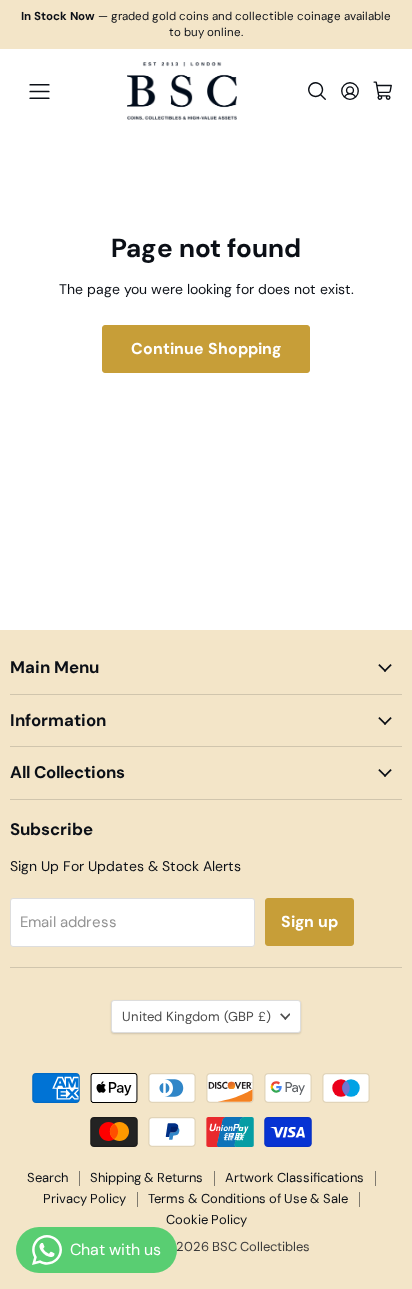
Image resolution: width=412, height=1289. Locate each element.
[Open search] (317, 91)
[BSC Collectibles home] (182, 91)
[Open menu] (39, 91)
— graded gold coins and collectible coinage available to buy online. (206, 24)
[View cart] (383, 91)
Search (47, 1177)
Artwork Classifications (294, 1177)
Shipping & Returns (146, 1177)
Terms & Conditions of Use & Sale (248, 1198)
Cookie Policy (206, 1219)
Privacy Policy (84, 1198)
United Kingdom (196, 1016)
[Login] (350, 91)
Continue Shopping (206, 348)
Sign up (309, 921)
